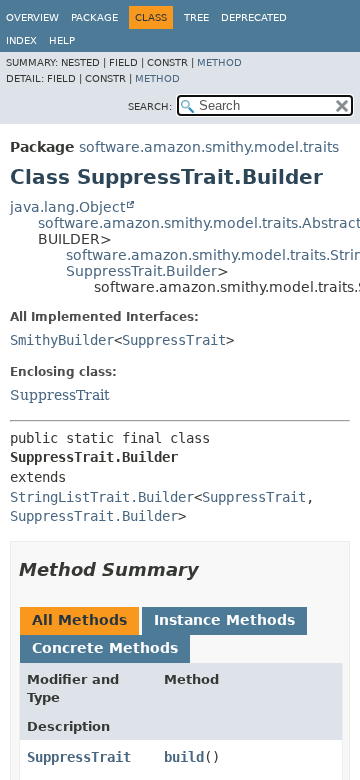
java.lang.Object (67, 207)
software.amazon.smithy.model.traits (209, 147)
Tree (196, 17)
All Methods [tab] (79, 620)
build (184, 757)
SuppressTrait (174, 340)
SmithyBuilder (62, 340)
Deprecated (254, 17)
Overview (32, 17)
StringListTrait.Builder (102, 497)
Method (219, 62)
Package (94, 17)
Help (62, 40)
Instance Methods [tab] (224, 620)
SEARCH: (150, 106)
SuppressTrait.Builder (141, 271)
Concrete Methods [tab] (105, 648)
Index (21, 40)
